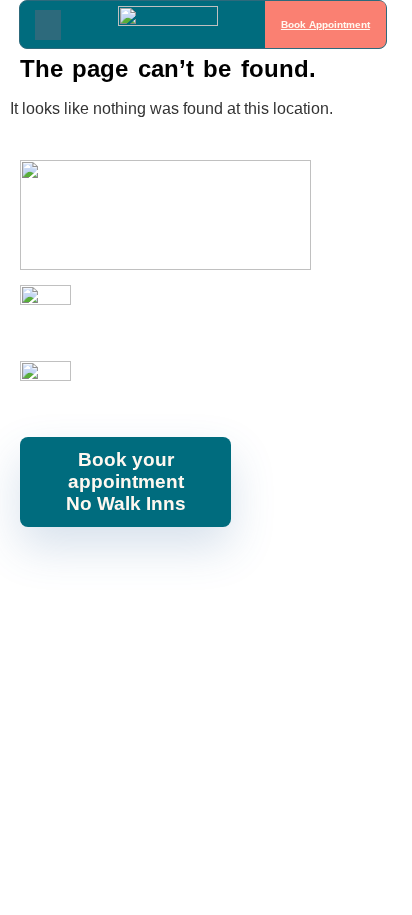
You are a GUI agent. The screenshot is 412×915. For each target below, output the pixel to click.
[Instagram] (126, 572)
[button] (48, 25)
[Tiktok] (306, 572)
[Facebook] (81, 572)
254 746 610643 (132, 321)
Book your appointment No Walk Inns (126, 481)
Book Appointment (325, 24)
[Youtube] (171, 572)
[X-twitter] (261, 572)
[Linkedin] (216, 572)
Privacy (369, 625)
